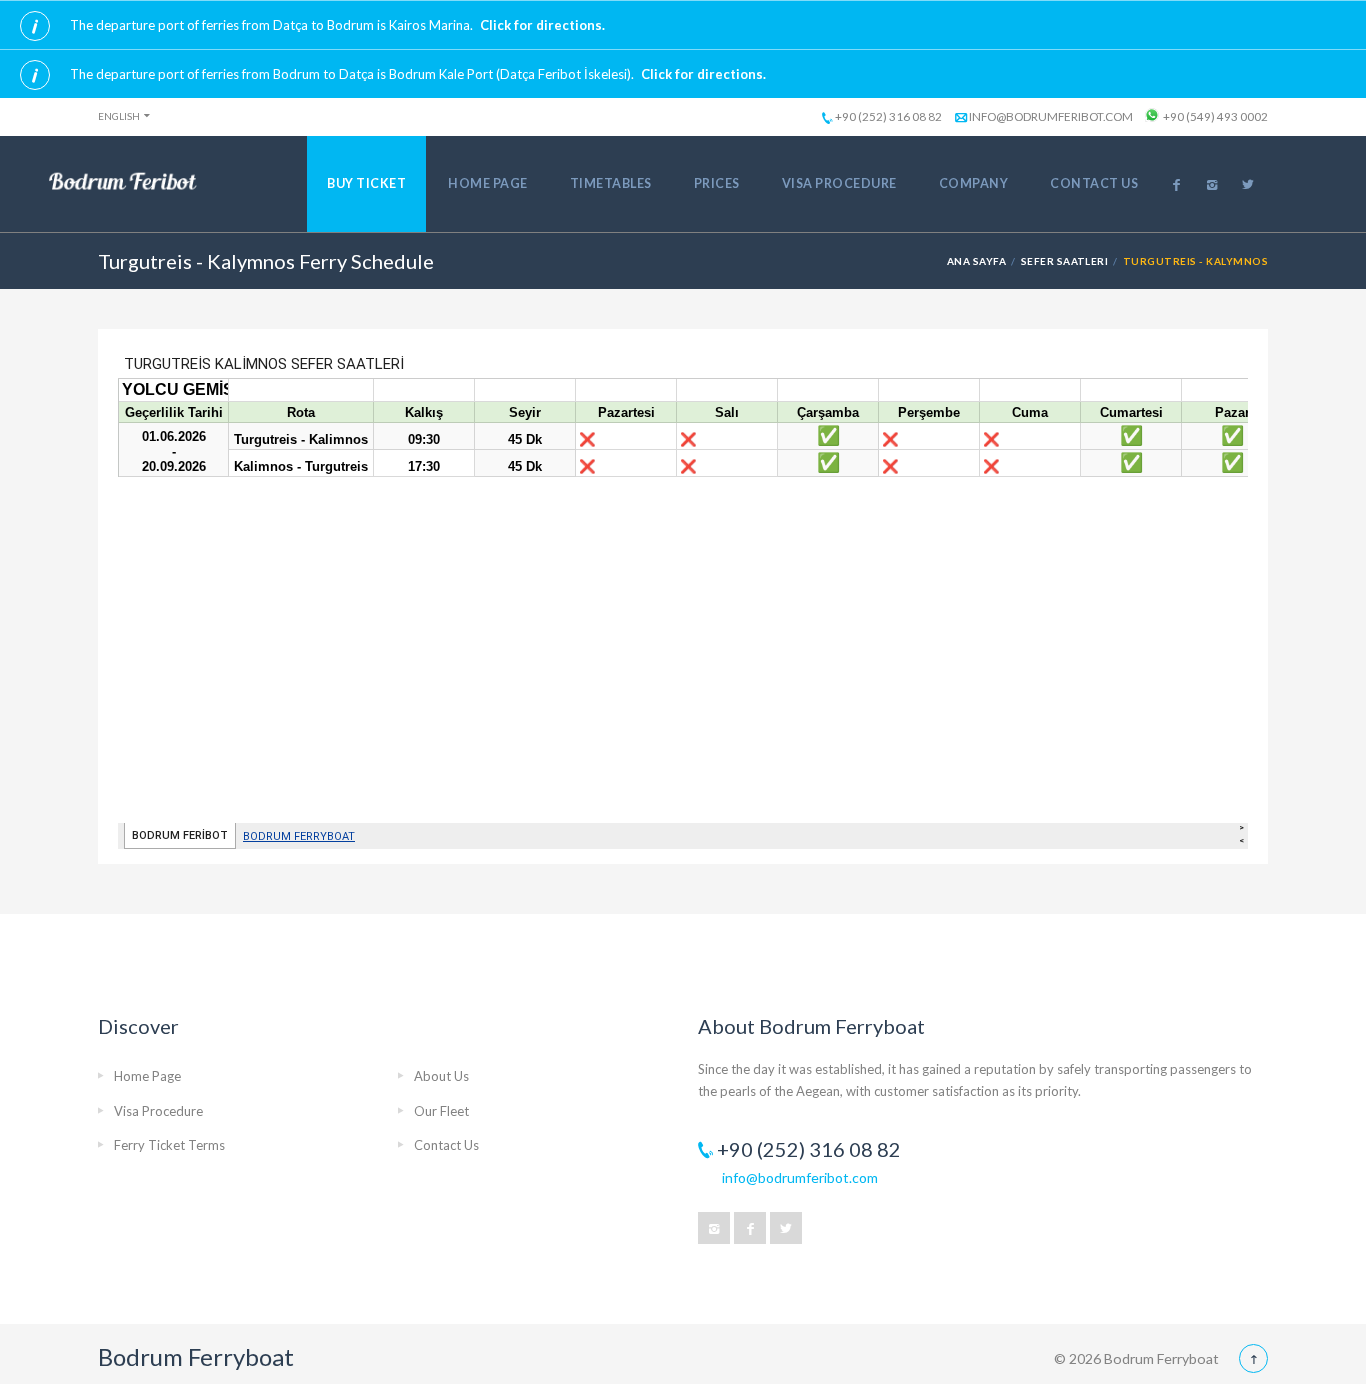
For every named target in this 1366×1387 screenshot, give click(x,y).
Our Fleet (441, 1111)
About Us (441, 1076)
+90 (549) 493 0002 (1215, 116)
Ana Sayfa (976, 261)
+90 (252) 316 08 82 (888, 116)
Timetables (611, 183)
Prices (717, 183)
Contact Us (1094, 183)
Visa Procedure (839, 183)
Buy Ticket (366, 183)
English (119, 116)
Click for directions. (542, 25)
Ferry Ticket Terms (169, 1145)
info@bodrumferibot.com (1051, 116)
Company (974, 183)
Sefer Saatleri (1065, 261)
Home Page (488, 183)
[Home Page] (123, 182)
